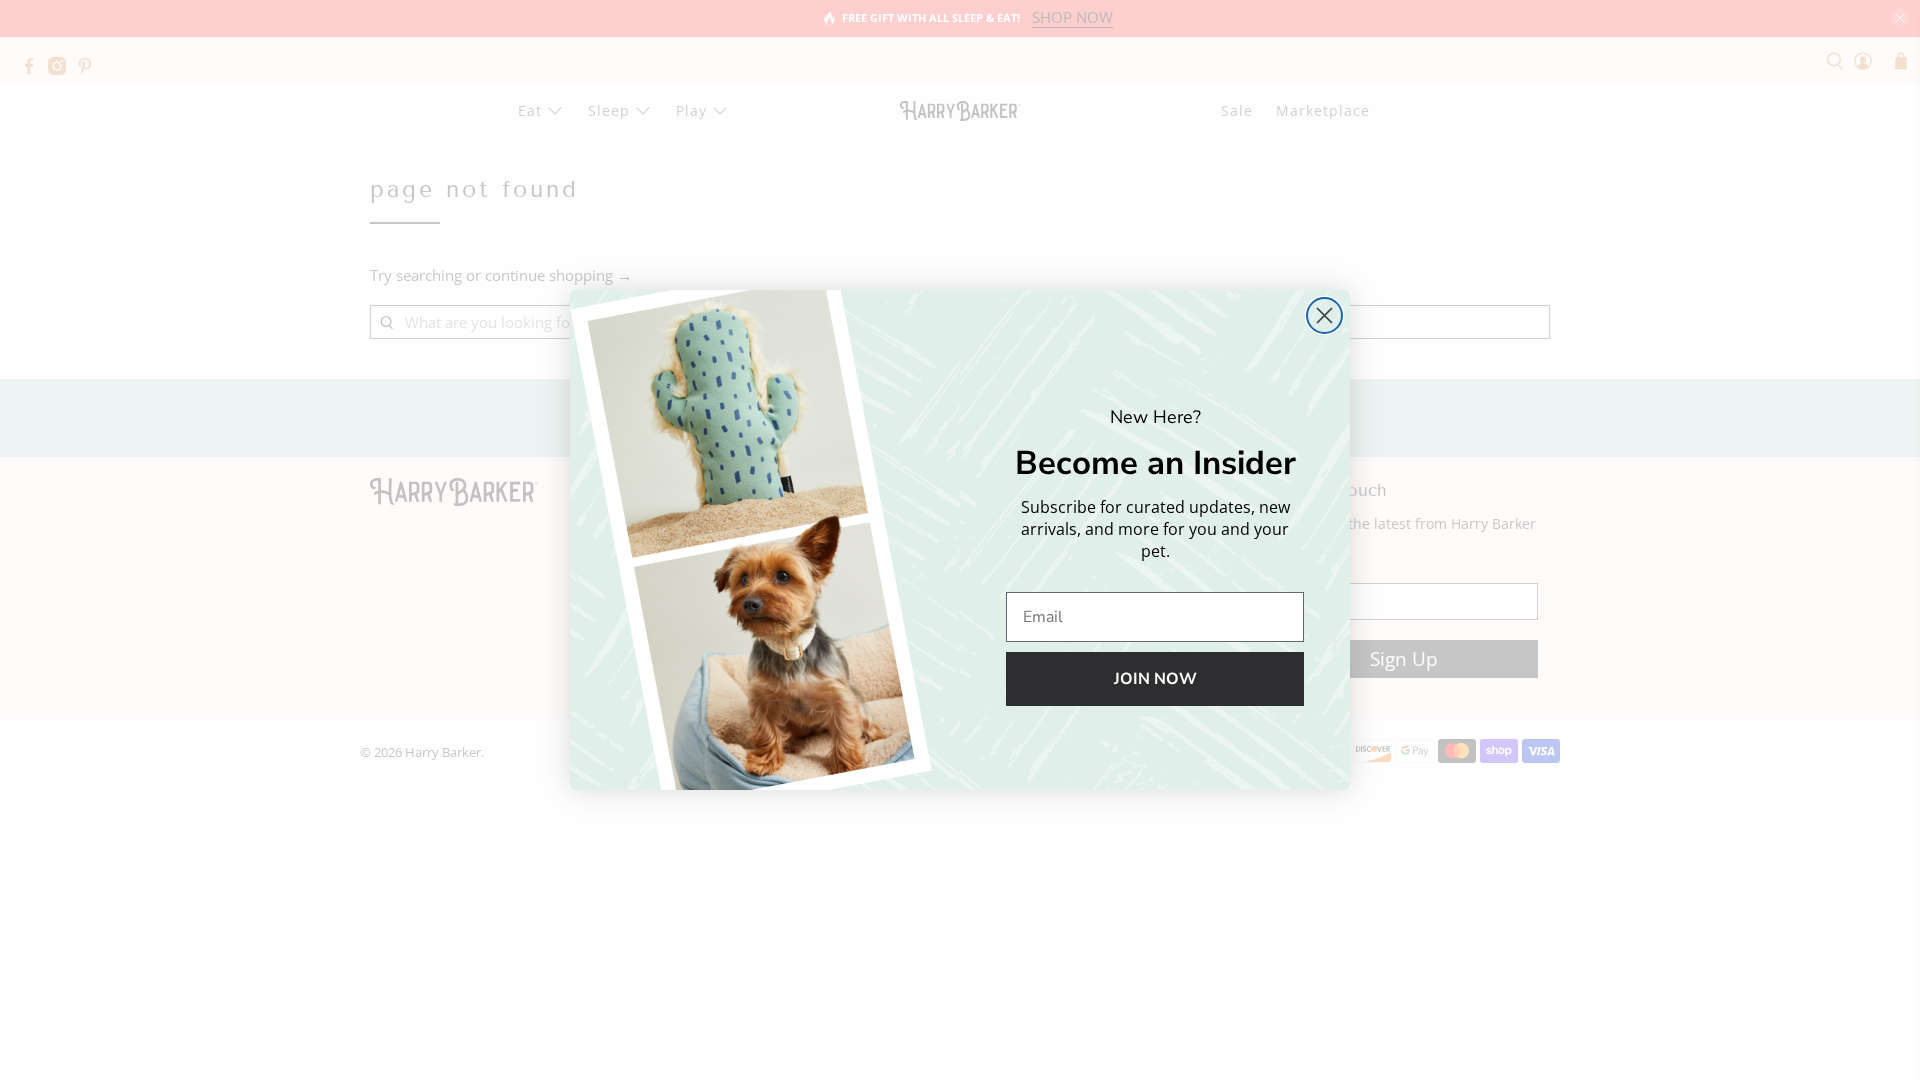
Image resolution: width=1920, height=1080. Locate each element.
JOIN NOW (1155, 679)
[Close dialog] (1324, 315)
